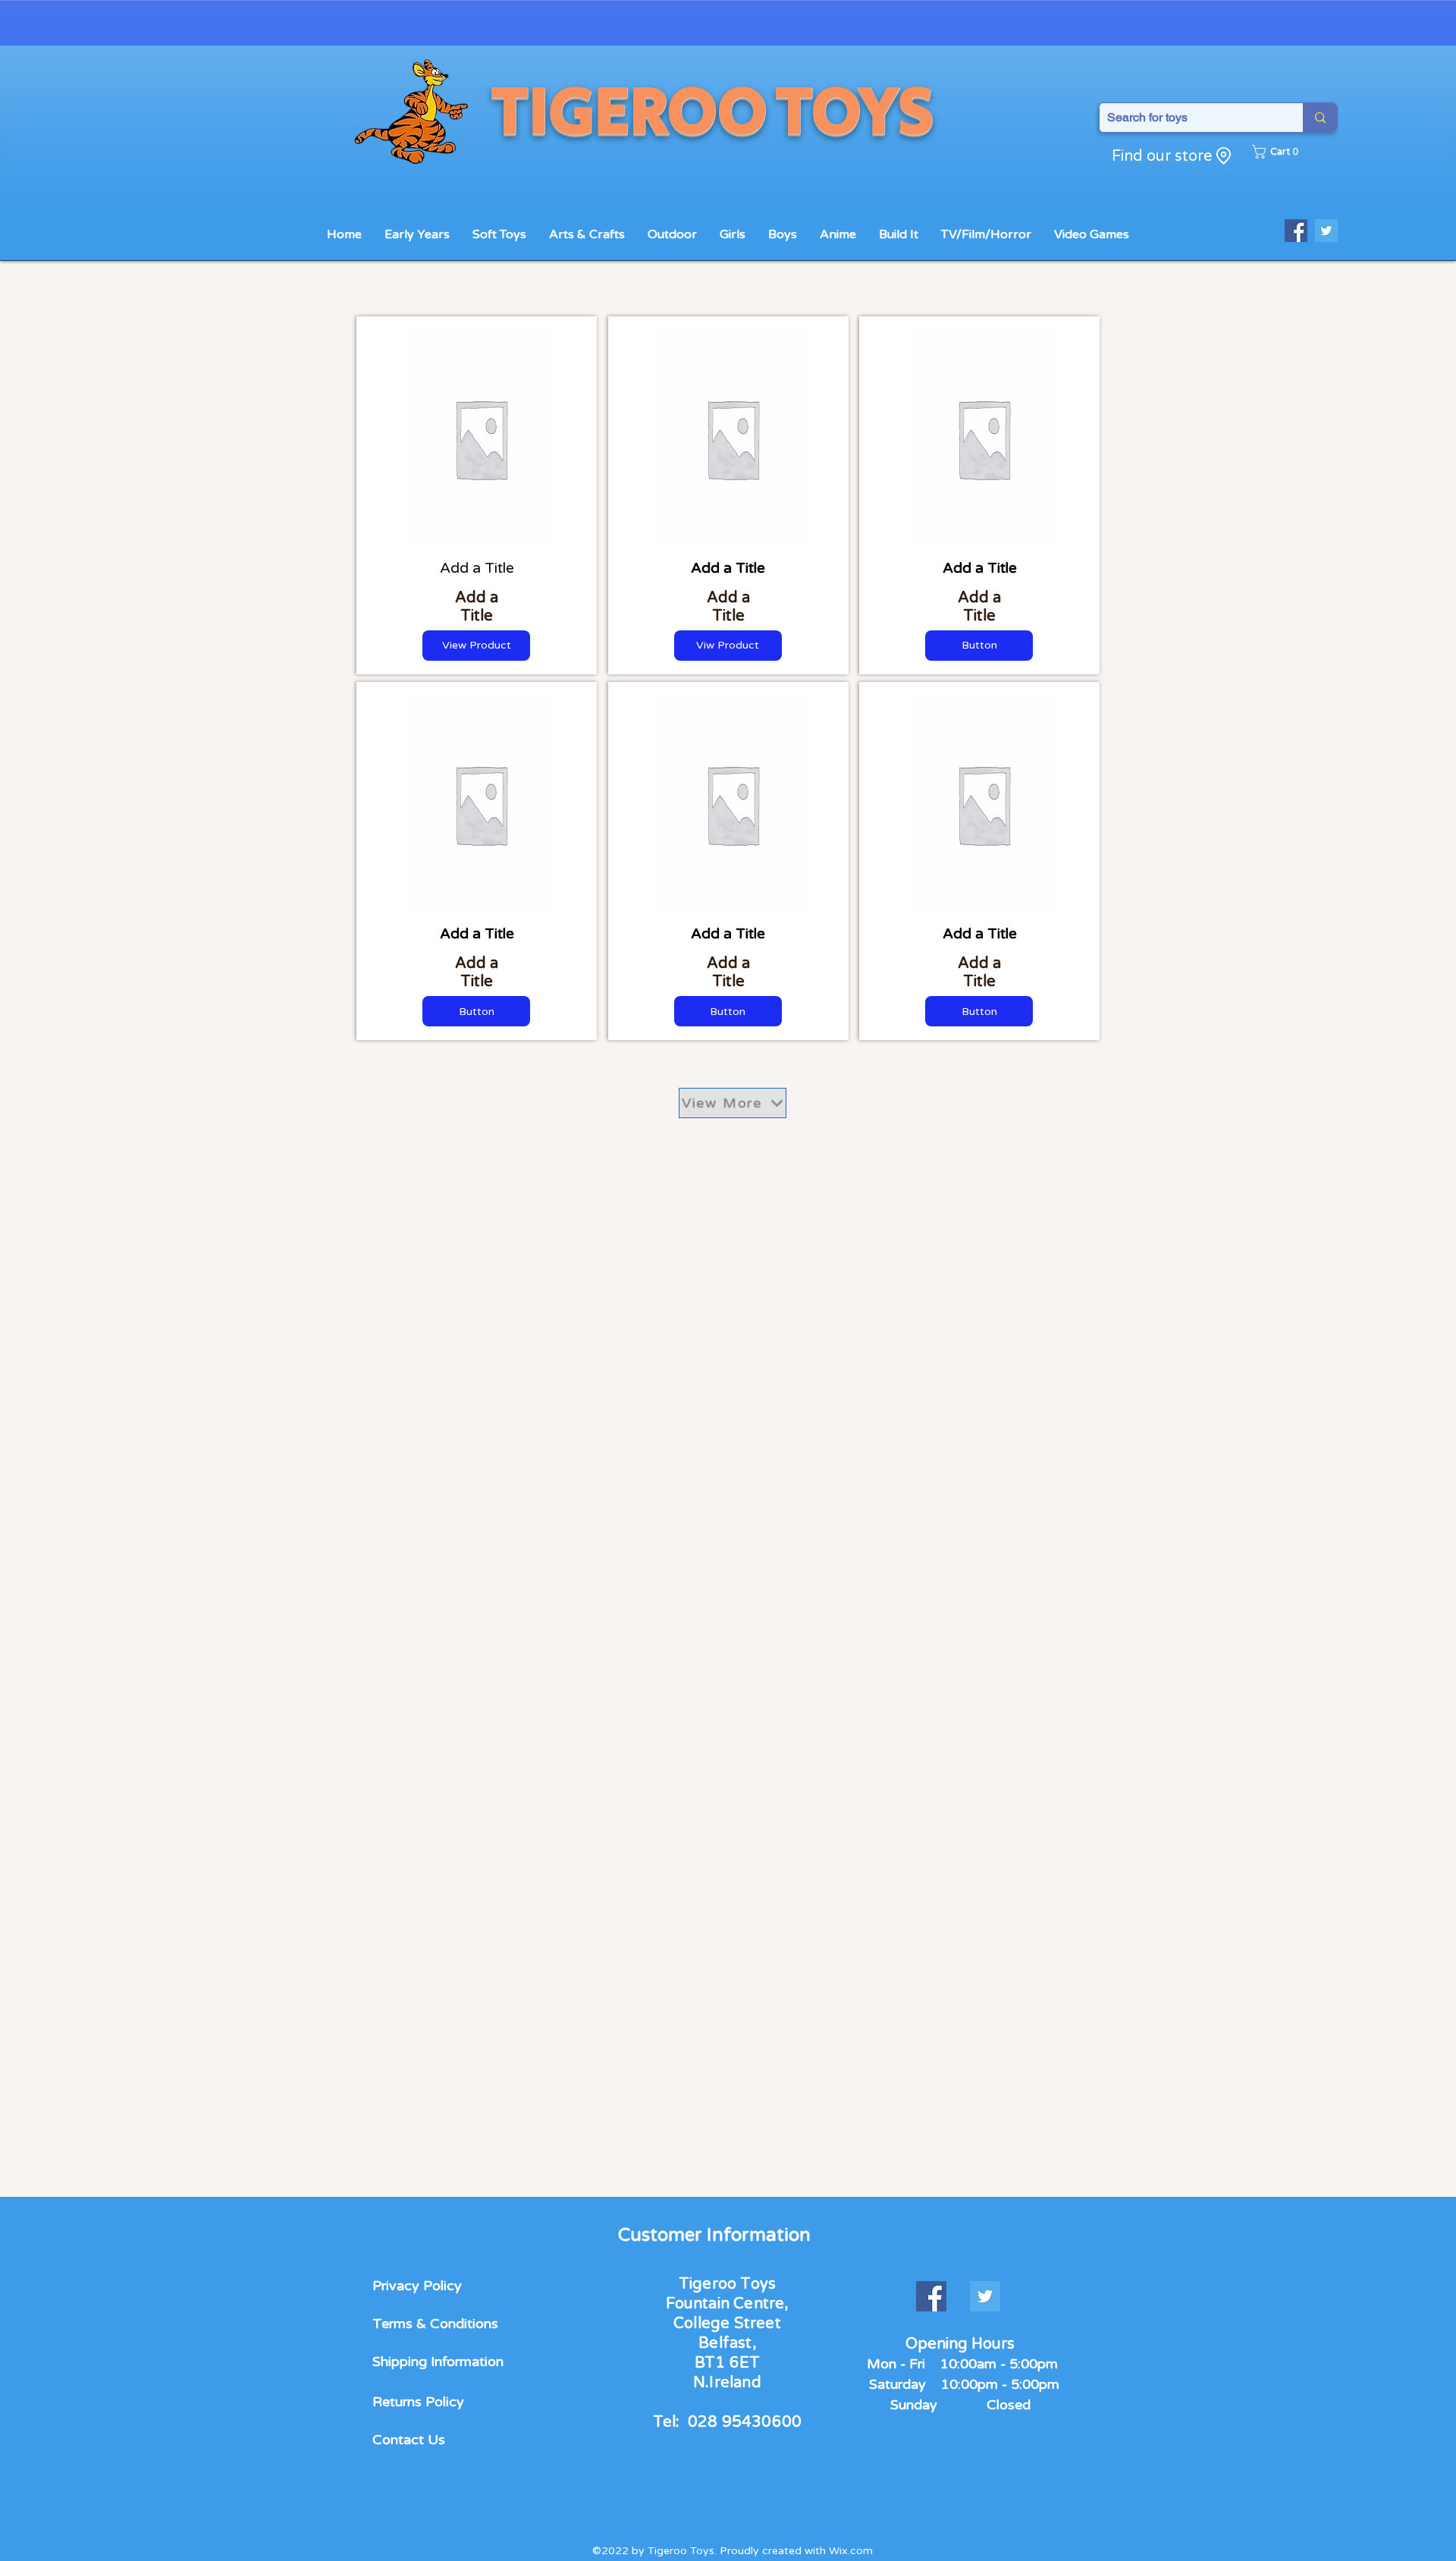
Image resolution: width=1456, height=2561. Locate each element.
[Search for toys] (1320, 118)
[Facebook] (1296, 231)
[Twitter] (1326, 231)
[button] (1279, 152)
